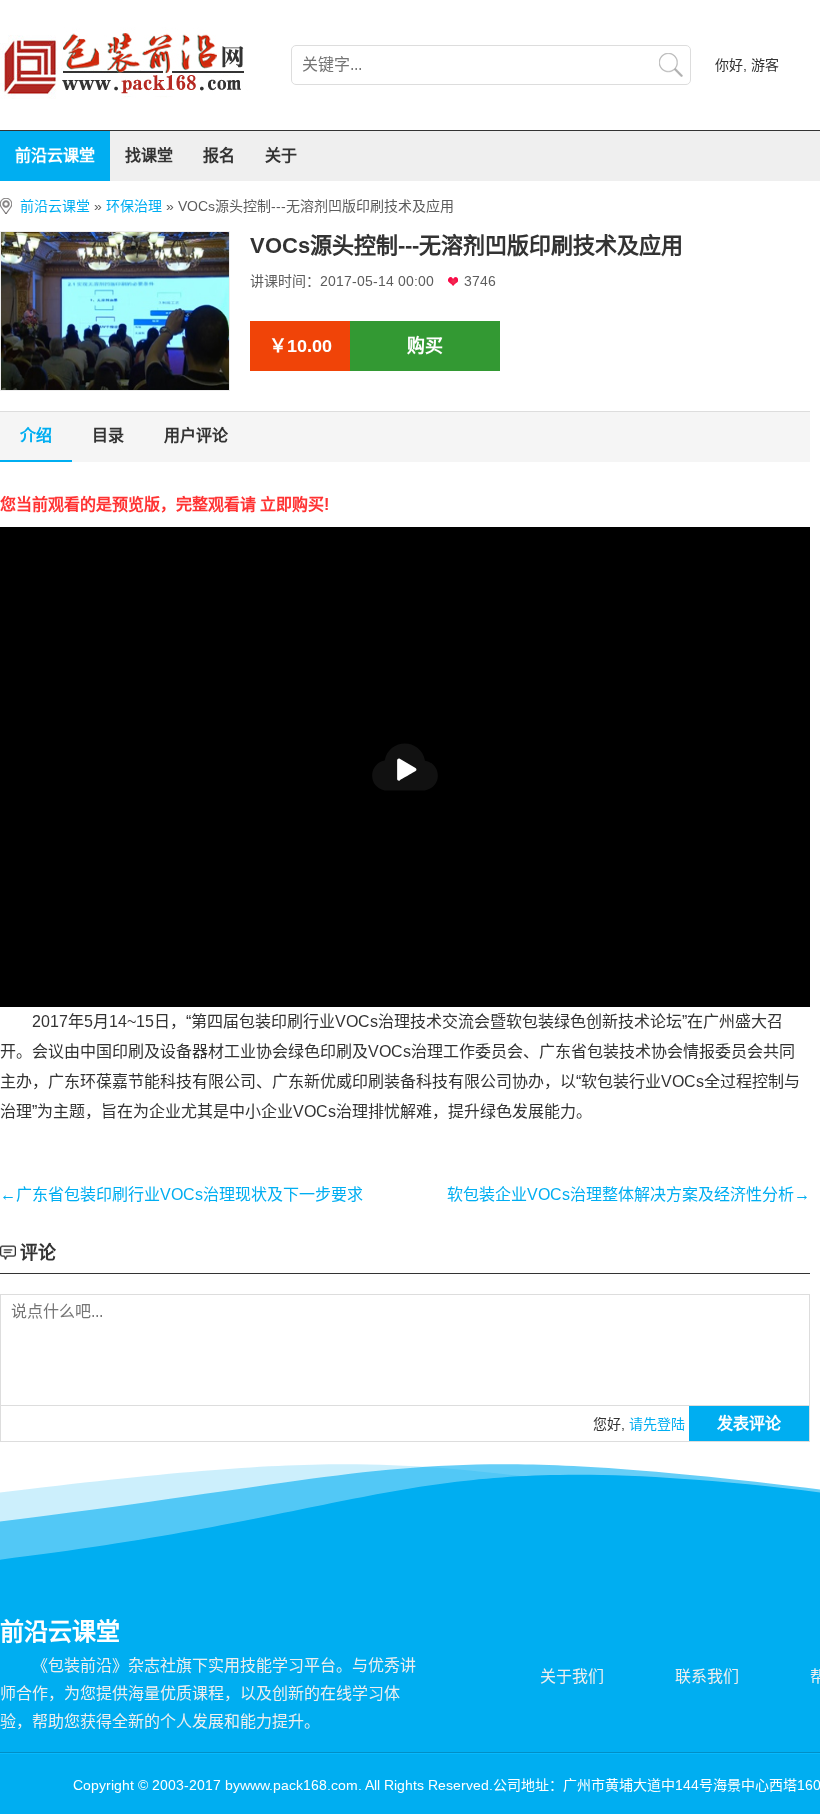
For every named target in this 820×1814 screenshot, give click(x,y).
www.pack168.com (299, 1785)
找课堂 (149, 155)
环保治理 (134, 206)
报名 (219, 155)
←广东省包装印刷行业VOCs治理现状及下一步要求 (181, 1194)
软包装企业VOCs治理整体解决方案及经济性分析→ (628, 1194)
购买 (425, 346)
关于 (281, 155)
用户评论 (196, 435)
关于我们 (572, 1676)
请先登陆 (657, 1424)
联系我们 (707, 1676)
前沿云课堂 (55, 155)
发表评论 (749, 1423)
